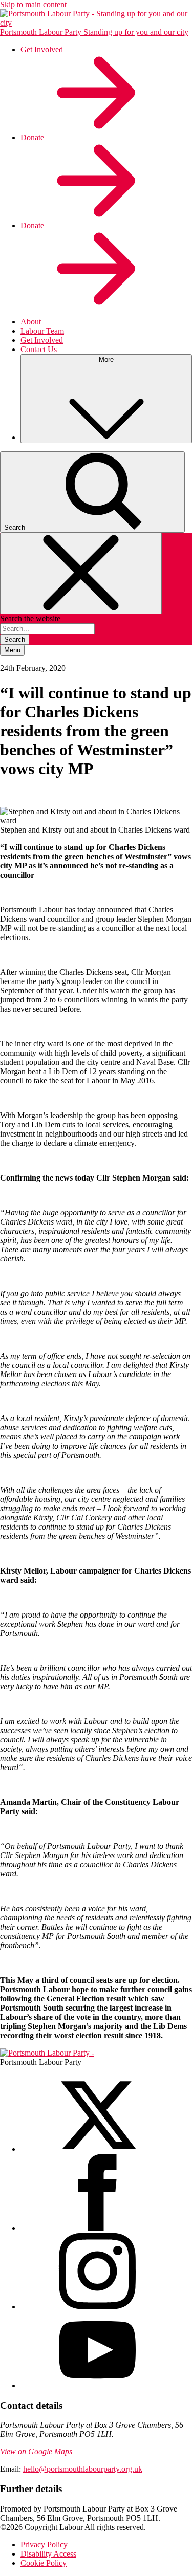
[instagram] (97, 2307)
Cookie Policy (44, 2563)
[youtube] (97, 2385)
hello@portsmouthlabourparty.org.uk (83, 2469)
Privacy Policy (44, 2545)
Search (15, 639)
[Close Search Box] (81, 573)
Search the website (30, 618)
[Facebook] (97, 2228)
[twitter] (97, 2149)
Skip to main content (33, 4)
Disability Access (48, 2554)
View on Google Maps (36, 2451)
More (106, 359)
